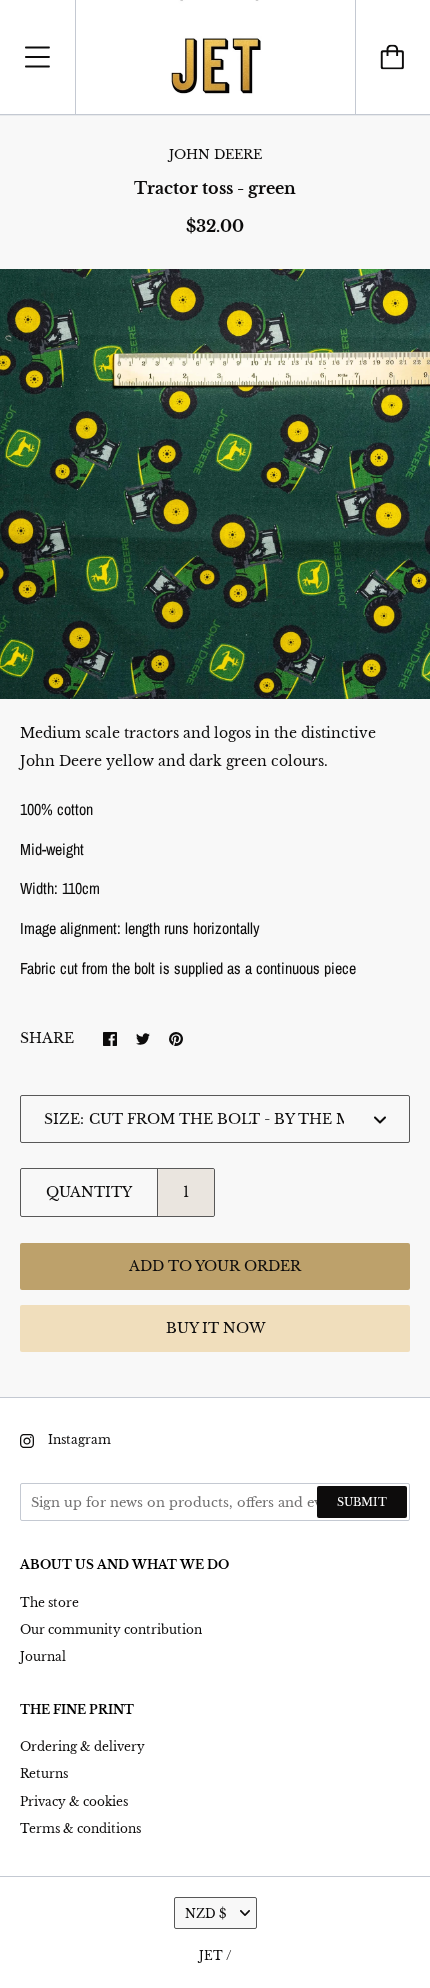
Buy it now (215, 1328)
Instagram (79, 1439)
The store (49, 1602)
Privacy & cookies (74, 1801)
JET (211, 1955)
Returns (44, 1773)
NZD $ (205, 1913)
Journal (43, 1656)
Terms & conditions (80, 1828)
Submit (362, 1502)
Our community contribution (111, 1629)
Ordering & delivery (82, 1746)
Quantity (89, 1192)
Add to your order (215, 1266)
